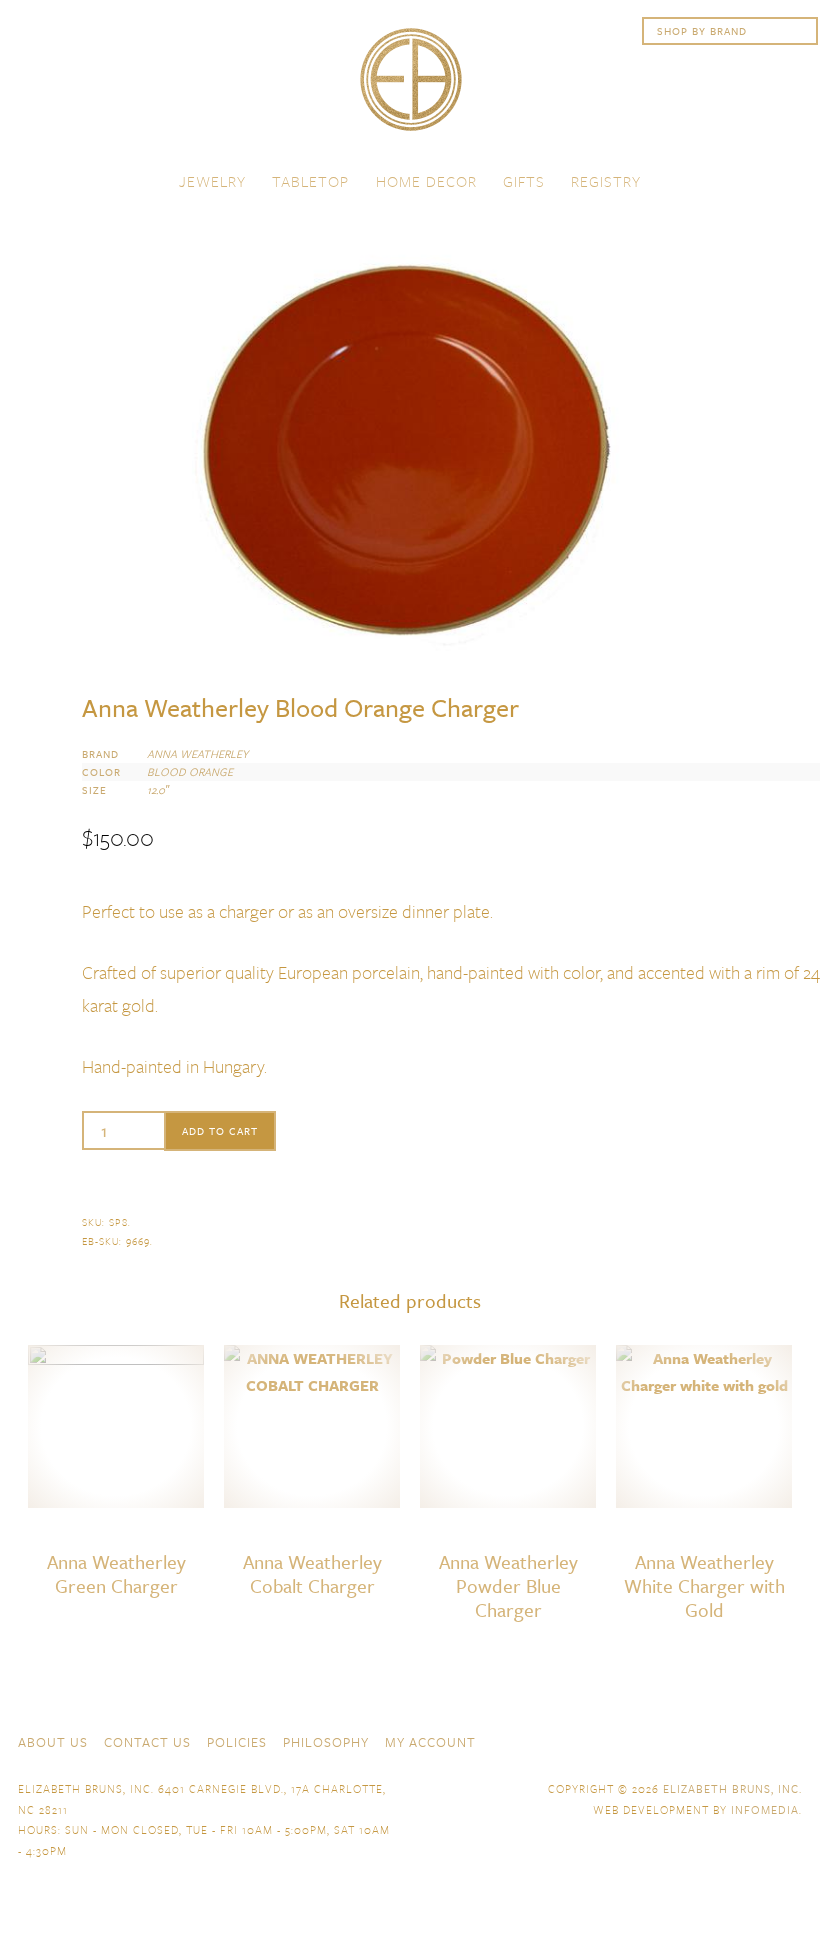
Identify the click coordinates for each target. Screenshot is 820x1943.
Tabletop (310, 181)
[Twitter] (720, 1740)
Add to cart (220, 1131)
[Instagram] (792, 1740)
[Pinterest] (756, 1740)
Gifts (524, 181)
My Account (430, 1742)
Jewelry (212, 181)
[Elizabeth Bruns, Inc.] (410, 89)
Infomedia (765, 1809)
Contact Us (147, 1742)
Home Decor (426, 181)
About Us (53, 1742)
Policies (237, 1742)
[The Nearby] (648, 1740)
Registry (606, 181)
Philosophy (326, 1742)
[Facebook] (684, 1740)
